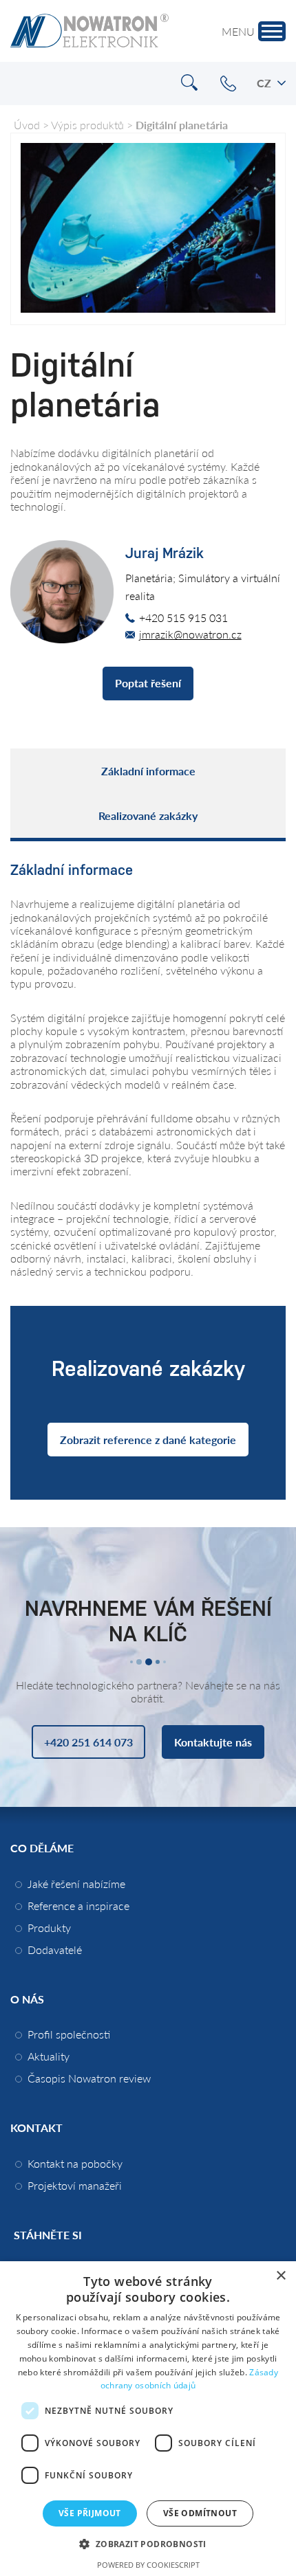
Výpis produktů (87, 125)
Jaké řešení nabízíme (76, 1884)
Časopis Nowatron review (89, 2078)
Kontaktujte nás (213, 1742)
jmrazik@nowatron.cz (190, 634)
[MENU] (272, 31)
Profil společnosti (69, 2034)
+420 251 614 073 (228, 84)
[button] (148, 2543)
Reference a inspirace (78, 1906)
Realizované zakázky (148, 815)
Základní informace (148, 771)
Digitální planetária (182, 125)
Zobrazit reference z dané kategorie (148, 1440)
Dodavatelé (55, 1950)
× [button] (281, 2276)
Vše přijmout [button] (90, 2513)
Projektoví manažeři (75, 2185)
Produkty (49, 1928)
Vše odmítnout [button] (200, 2513)
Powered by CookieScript (148, 2565)
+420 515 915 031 (183, 618)
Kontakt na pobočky (75, 2163)
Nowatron (89, 31)
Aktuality (49, 2056)
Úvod (27, 125)
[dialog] (148, 2419)
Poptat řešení (148, 683)
